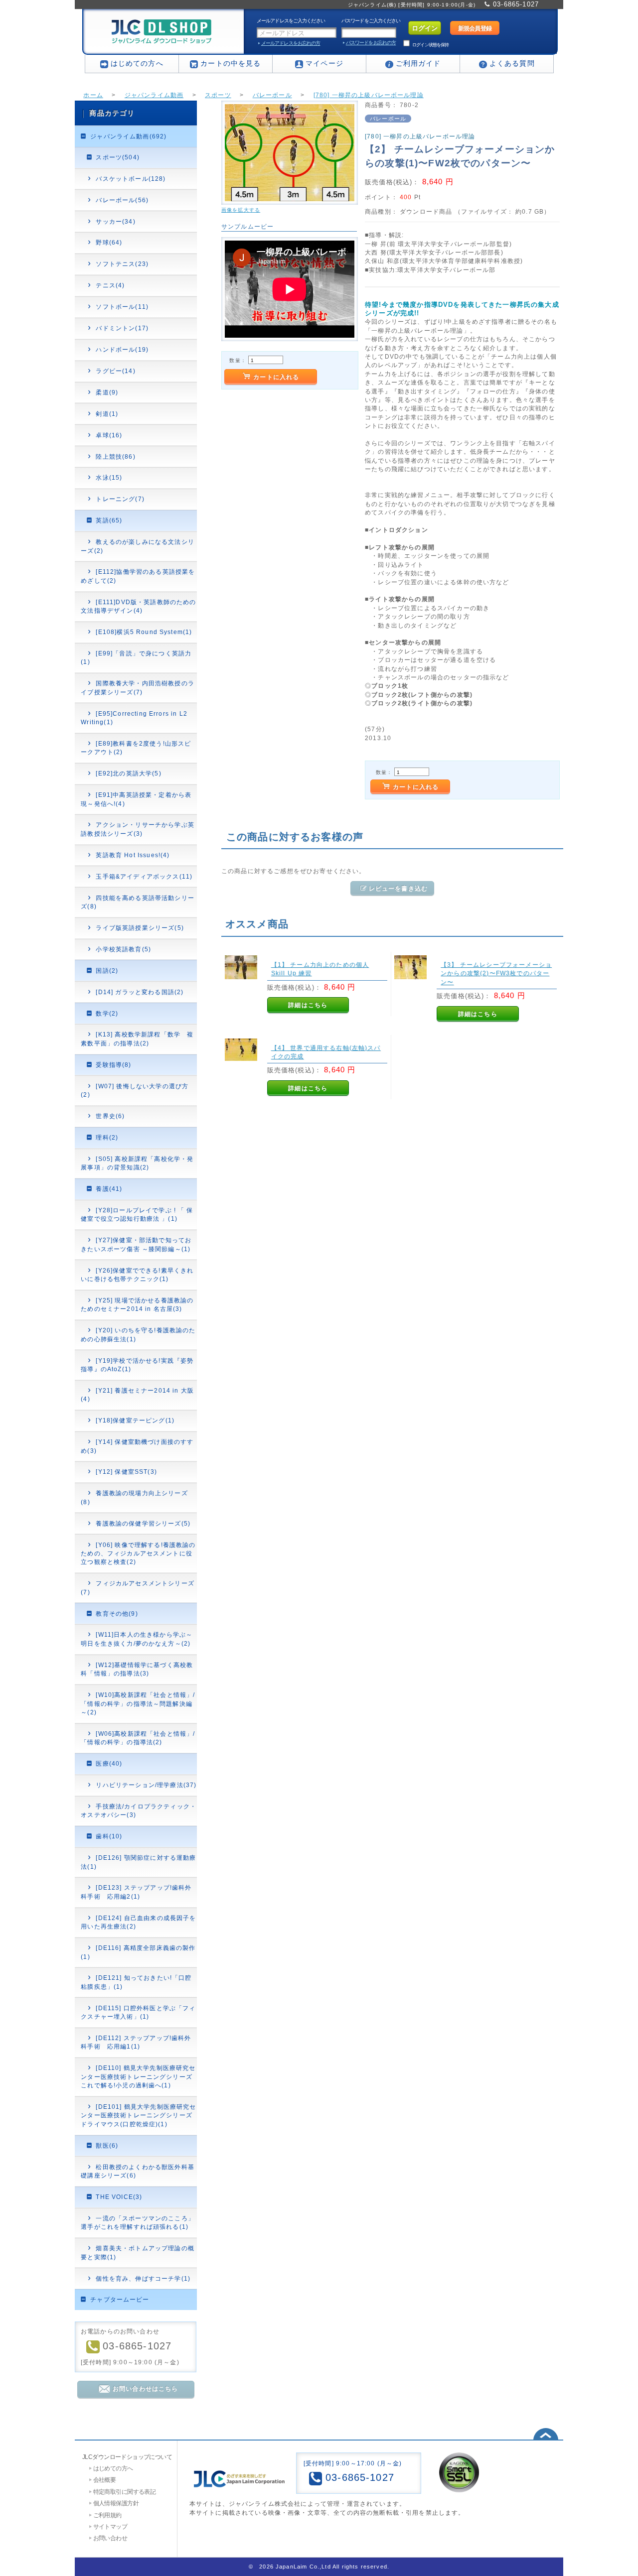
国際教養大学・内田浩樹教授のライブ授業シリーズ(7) (138, 687)
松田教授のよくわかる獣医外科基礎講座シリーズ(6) (138, 2171)
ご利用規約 (107, 2515)
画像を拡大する (241, 210)
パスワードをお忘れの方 (371, 43)
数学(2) (107, 1013)
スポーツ (218, 95)
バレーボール (272, 95)
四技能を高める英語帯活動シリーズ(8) (138, 902)
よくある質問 (512, 63)
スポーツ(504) (117, 157)
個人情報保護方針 (116, 2503)
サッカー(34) (115, 221)
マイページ (324, 63)
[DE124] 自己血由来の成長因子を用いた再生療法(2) (138, 1922)
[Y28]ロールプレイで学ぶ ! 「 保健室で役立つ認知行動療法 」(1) (137, 1214)
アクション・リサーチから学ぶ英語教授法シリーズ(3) (138, 829)
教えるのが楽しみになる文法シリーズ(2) (138, 546)
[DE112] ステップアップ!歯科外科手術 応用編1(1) (136, 2042)
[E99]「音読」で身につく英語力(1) (136, 657)
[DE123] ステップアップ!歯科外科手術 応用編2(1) (136, 1892)
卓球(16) (109, 435)
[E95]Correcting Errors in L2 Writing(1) (134, 718)
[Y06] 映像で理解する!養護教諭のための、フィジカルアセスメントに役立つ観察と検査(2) (138, 1553)
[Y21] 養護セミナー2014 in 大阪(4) (137, 1395)
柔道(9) (107, 392)
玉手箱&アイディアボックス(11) (144, 876)
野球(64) (109, 242)
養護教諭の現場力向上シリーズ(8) (134, 1497)
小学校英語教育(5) (123, 949)
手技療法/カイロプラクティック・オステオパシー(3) (139, 1810)
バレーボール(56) (122, 200)
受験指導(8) (113, 1065)
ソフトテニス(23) (122, 264)
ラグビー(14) (115, 371)
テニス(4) (110, 285)
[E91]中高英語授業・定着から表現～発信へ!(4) (136, 799)
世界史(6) (110, 1116)
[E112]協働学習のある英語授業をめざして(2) (138, 576)
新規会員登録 (475, 28)
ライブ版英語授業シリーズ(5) (140, 928)
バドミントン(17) (122, 328)
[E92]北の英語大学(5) (128, 773)
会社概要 (105, 2480)
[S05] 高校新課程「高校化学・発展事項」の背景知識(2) (137, 1163)
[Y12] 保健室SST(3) (126, 1472)
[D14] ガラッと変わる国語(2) (140, 992)
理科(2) (107, 1137)
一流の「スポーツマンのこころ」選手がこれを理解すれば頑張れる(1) (138, 2222)
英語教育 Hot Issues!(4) (133, 855)
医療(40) (109, 1763)
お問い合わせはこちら (146, 2388)
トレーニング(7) (120, 499)
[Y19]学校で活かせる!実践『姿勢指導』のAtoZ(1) (137, 1365)
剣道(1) (107, 414)
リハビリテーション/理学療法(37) (146, 1785)
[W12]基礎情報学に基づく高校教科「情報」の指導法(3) (137, 1669)
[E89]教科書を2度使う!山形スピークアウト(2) (136, 748)
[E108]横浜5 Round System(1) (144, 632)
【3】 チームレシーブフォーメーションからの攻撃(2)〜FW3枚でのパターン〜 (496, 973)
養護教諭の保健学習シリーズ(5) (143, 1523)
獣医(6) (107, 2145)
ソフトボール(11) (122, 307)
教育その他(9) (117, 1613)
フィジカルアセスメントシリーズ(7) (138, 1587)
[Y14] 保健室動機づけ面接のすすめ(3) (137, 1446)
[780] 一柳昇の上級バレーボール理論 (369, 95)
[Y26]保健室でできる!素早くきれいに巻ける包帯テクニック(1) (137, 1275)
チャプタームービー (120, 2299)
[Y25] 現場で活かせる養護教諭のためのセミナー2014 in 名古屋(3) (137, 1304)
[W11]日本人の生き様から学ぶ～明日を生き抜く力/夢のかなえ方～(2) (137, 1639)
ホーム (93, 95)
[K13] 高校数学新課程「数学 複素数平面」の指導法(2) (137, 1038)
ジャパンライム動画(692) (128, 136)
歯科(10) (109, 1836)
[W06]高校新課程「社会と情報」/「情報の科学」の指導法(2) (138, 1738)
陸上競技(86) (115, 456)
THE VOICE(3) (119, 2197)
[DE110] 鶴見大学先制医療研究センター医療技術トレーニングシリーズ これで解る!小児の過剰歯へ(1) (138, 2076)
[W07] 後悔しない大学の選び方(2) (135, 1090)
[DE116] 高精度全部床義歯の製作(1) (138, 1952)
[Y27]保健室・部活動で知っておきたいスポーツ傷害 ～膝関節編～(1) (136, 1244)
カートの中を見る (231, 63)
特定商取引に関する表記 (125, 2492)
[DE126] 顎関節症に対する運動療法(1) (138, 1862)
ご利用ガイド (418, 63)
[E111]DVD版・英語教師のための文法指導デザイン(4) (138, 606)
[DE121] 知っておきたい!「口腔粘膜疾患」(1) (136, 1982)
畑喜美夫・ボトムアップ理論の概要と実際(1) (138, 2252)
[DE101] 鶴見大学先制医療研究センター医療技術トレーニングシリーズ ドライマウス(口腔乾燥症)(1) (138, 2115)
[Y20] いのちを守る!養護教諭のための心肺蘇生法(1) (138, 1334)
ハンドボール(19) (122, 349)
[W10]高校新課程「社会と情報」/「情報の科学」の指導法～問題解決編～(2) (138, 1703)
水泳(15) (109, 477)
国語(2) (107, 970)
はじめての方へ (137, 63)
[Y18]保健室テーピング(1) (135, 1420)
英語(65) (109, 520)
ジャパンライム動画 (154, 95)
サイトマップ (110, 2526)
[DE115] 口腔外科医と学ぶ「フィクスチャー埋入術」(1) (138, 2012)
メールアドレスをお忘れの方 (291, 43)
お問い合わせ (110, 2538)
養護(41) (109, 1189)
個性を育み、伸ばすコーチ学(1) (143, 2278)
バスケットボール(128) (131, 179)
